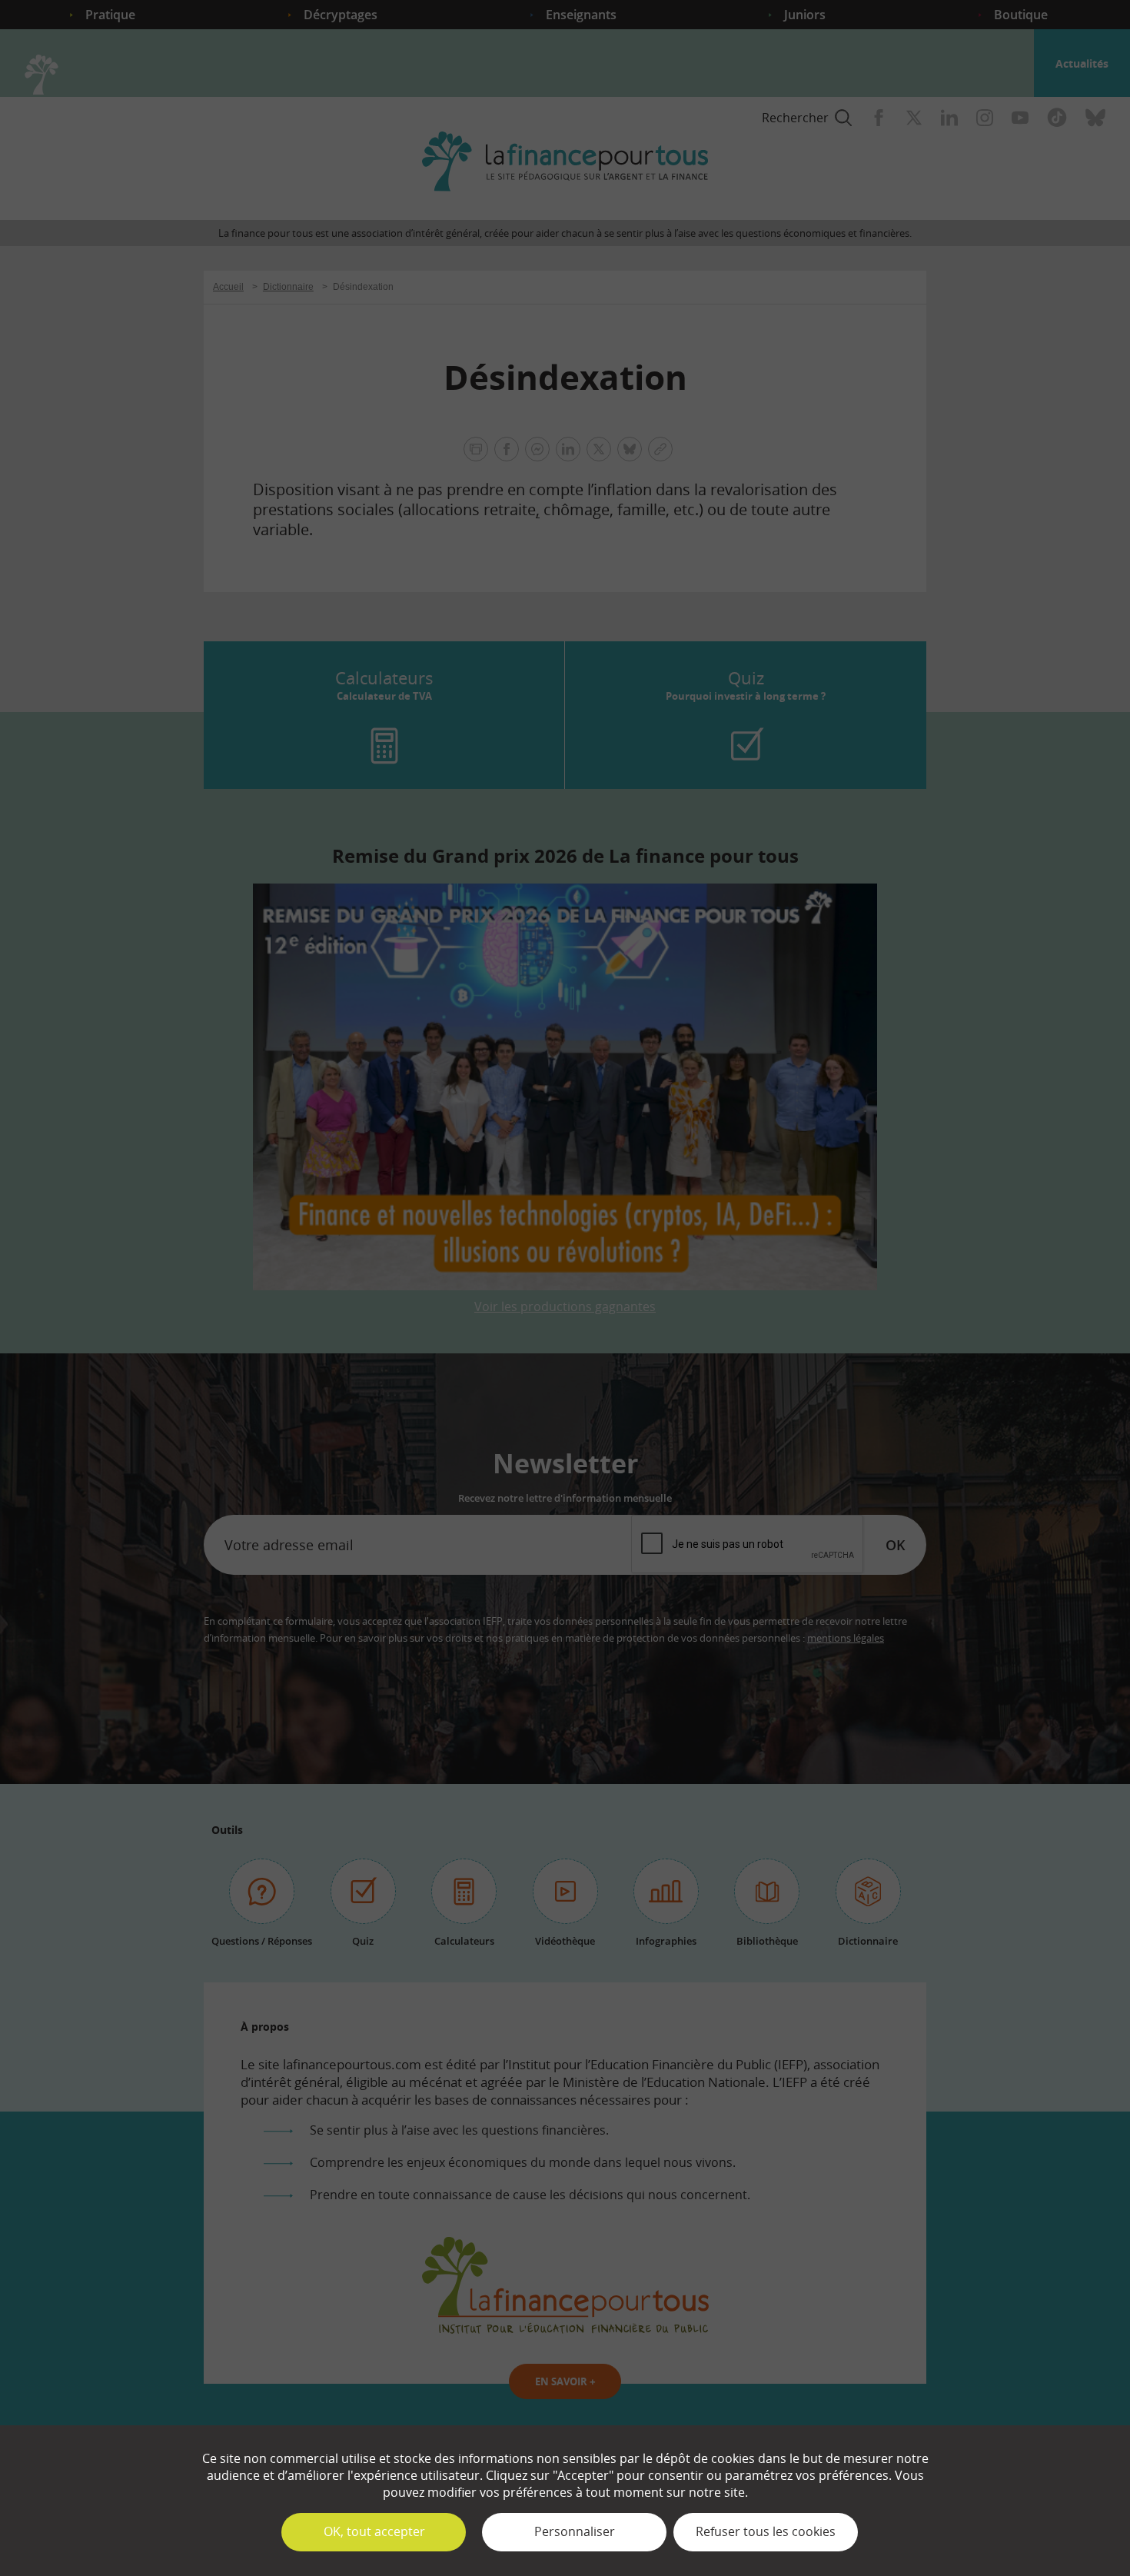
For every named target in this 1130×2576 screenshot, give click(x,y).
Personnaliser (575, 2531)
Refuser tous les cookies (766, 2531)
